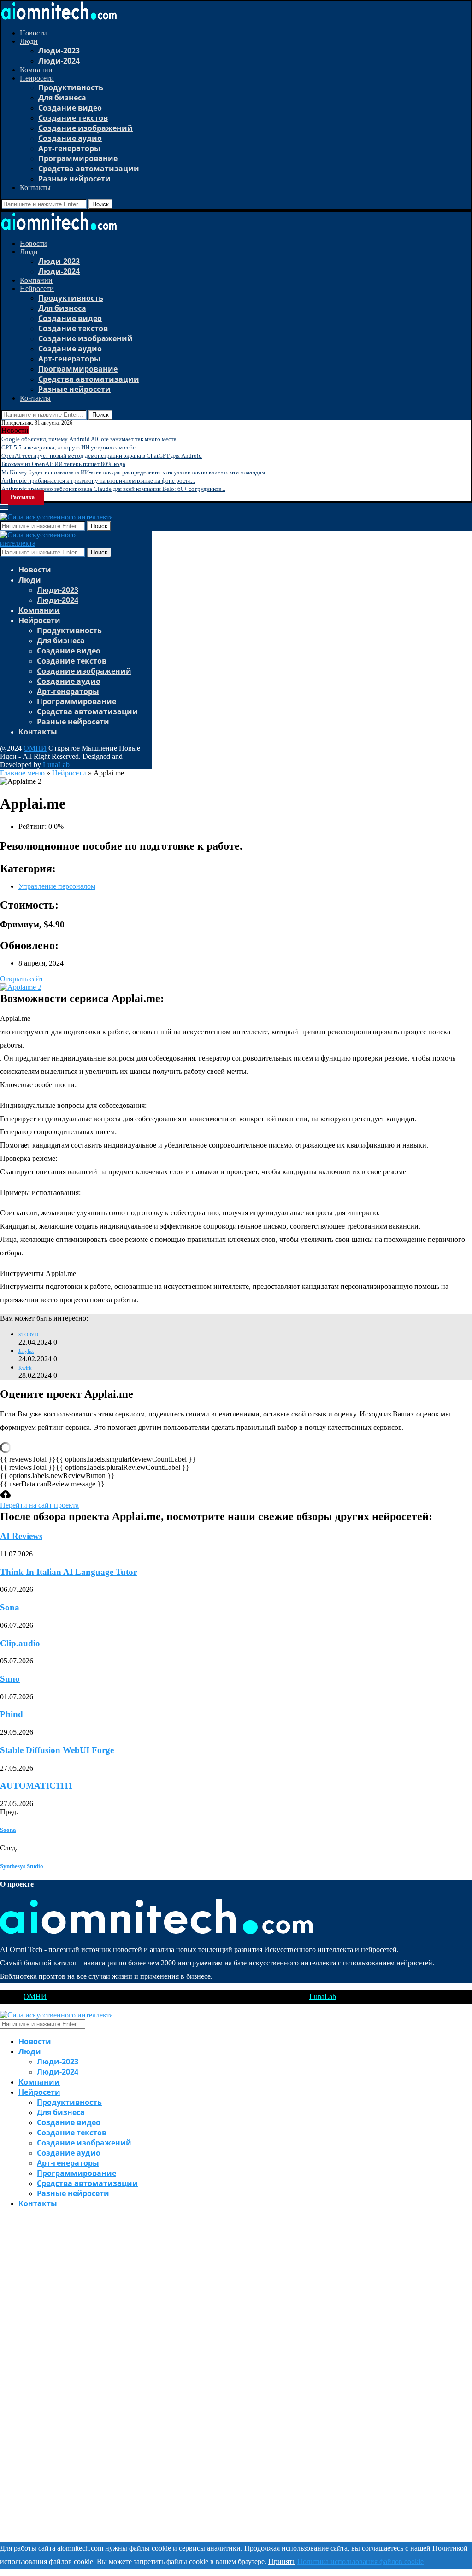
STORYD (28, 1335)
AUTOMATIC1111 (36, 1786)
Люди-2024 (59, 61)
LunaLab (56, 765)
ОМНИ (35, 748)
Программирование (78, 158)
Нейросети (37, 78)
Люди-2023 (59, 51)
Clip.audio (20, 1643)
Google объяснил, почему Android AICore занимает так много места (89, 439)
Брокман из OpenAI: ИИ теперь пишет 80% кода (63, 464)
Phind (12, 1714)
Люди (29, 41)
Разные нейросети (74, 179)
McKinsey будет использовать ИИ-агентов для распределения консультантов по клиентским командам (133, 472)
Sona (10, 1607)
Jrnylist (26, 1351)
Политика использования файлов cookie (360, 2561)
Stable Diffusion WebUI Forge (57, 1750)
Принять (282, 2561)
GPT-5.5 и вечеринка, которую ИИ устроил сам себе (68, 447)
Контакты (35, 188)
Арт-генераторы (69, 148)
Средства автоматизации (89, 169)
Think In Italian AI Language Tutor (68, 1572)
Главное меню (22, 773)
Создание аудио (70, 138)
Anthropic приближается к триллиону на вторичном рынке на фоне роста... (98, 481)
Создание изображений (86, 128)
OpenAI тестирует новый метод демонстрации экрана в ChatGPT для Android (102, 456)
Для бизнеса (62, 98)
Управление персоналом (57, 886)
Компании (36, 70)
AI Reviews (21, 1536)
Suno (10, 1679)
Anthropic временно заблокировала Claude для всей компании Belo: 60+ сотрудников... (113, 489)
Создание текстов (73, 118)
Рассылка (23, 497)
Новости (33, 33)
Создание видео (70, 108)
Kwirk (25, 1368)
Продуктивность (71, 87)
